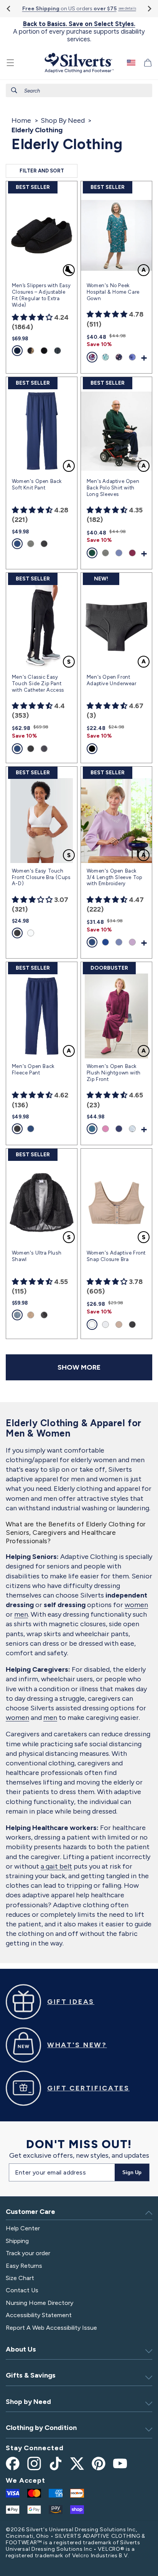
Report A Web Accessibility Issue (51, 2328)
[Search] (14, 90)
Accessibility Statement (39, 2315)
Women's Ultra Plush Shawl (37, 1256)
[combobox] (79, 90)
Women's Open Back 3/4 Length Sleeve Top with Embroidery (114, 877)
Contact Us (22, 2290)
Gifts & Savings (31, 2375)
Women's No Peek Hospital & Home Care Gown (113, 292)
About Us (21, 2349)
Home (21, 120)
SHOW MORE (79, 1367)
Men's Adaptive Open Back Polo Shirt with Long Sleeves (113, 488)
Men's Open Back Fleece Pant (33, 1069)
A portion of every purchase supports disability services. (79, 32)
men (21, 1614)
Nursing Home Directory (39, 2303)
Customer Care (30, 2212)
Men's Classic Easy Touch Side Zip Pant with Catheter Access (38, 683)
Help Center (23, 2228)
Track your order (28, 2253)
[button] (10, 63)
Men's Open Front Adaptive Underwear (112, 680)
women (136, 1605)
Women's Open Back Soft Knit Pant (37, 484)
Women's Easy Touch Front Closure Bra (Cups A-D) (41, 877)
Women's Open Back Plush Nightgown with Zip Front (114, 1073)
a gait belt (56, 1866)
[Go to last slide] (9, 9)
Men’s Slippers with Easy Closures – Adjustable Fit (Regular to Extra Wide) (41, 295)
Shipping (17, 2241)
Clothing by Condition (41, 2428)
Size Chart (20, 2278)
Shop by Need (28, 2402)
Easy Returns (24, 2266)
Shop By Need (63, 120)
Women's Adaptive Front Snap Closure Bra (116, 1256)
